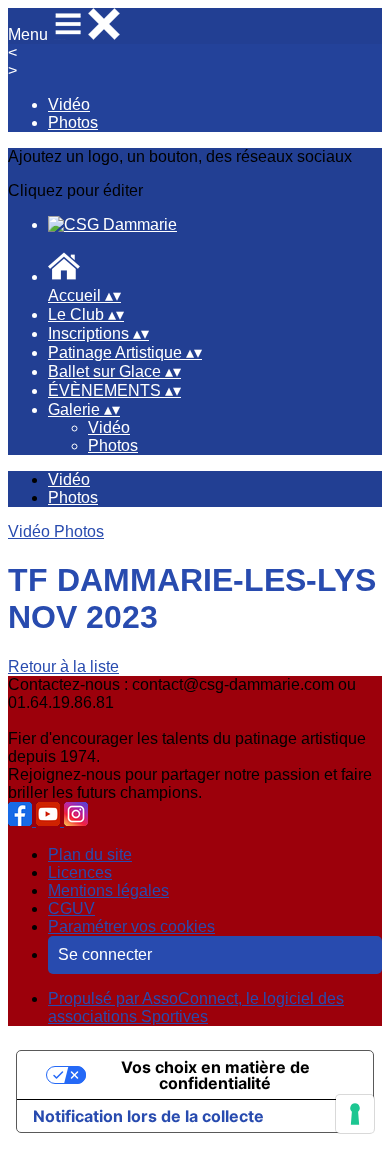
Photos (73, 122)
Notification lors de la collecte (148, 1116)
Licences (80, 872)
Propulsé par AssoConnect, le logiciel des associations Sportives (196, 1007)
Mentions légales (108, 890)
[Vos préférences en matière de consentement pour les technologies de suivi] (355, 1114)
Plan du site (90, 854)
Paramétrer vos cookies (131, 926)
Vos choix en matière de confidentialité (215, 1075)
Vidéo (69, 104)
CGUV (71, 908)
